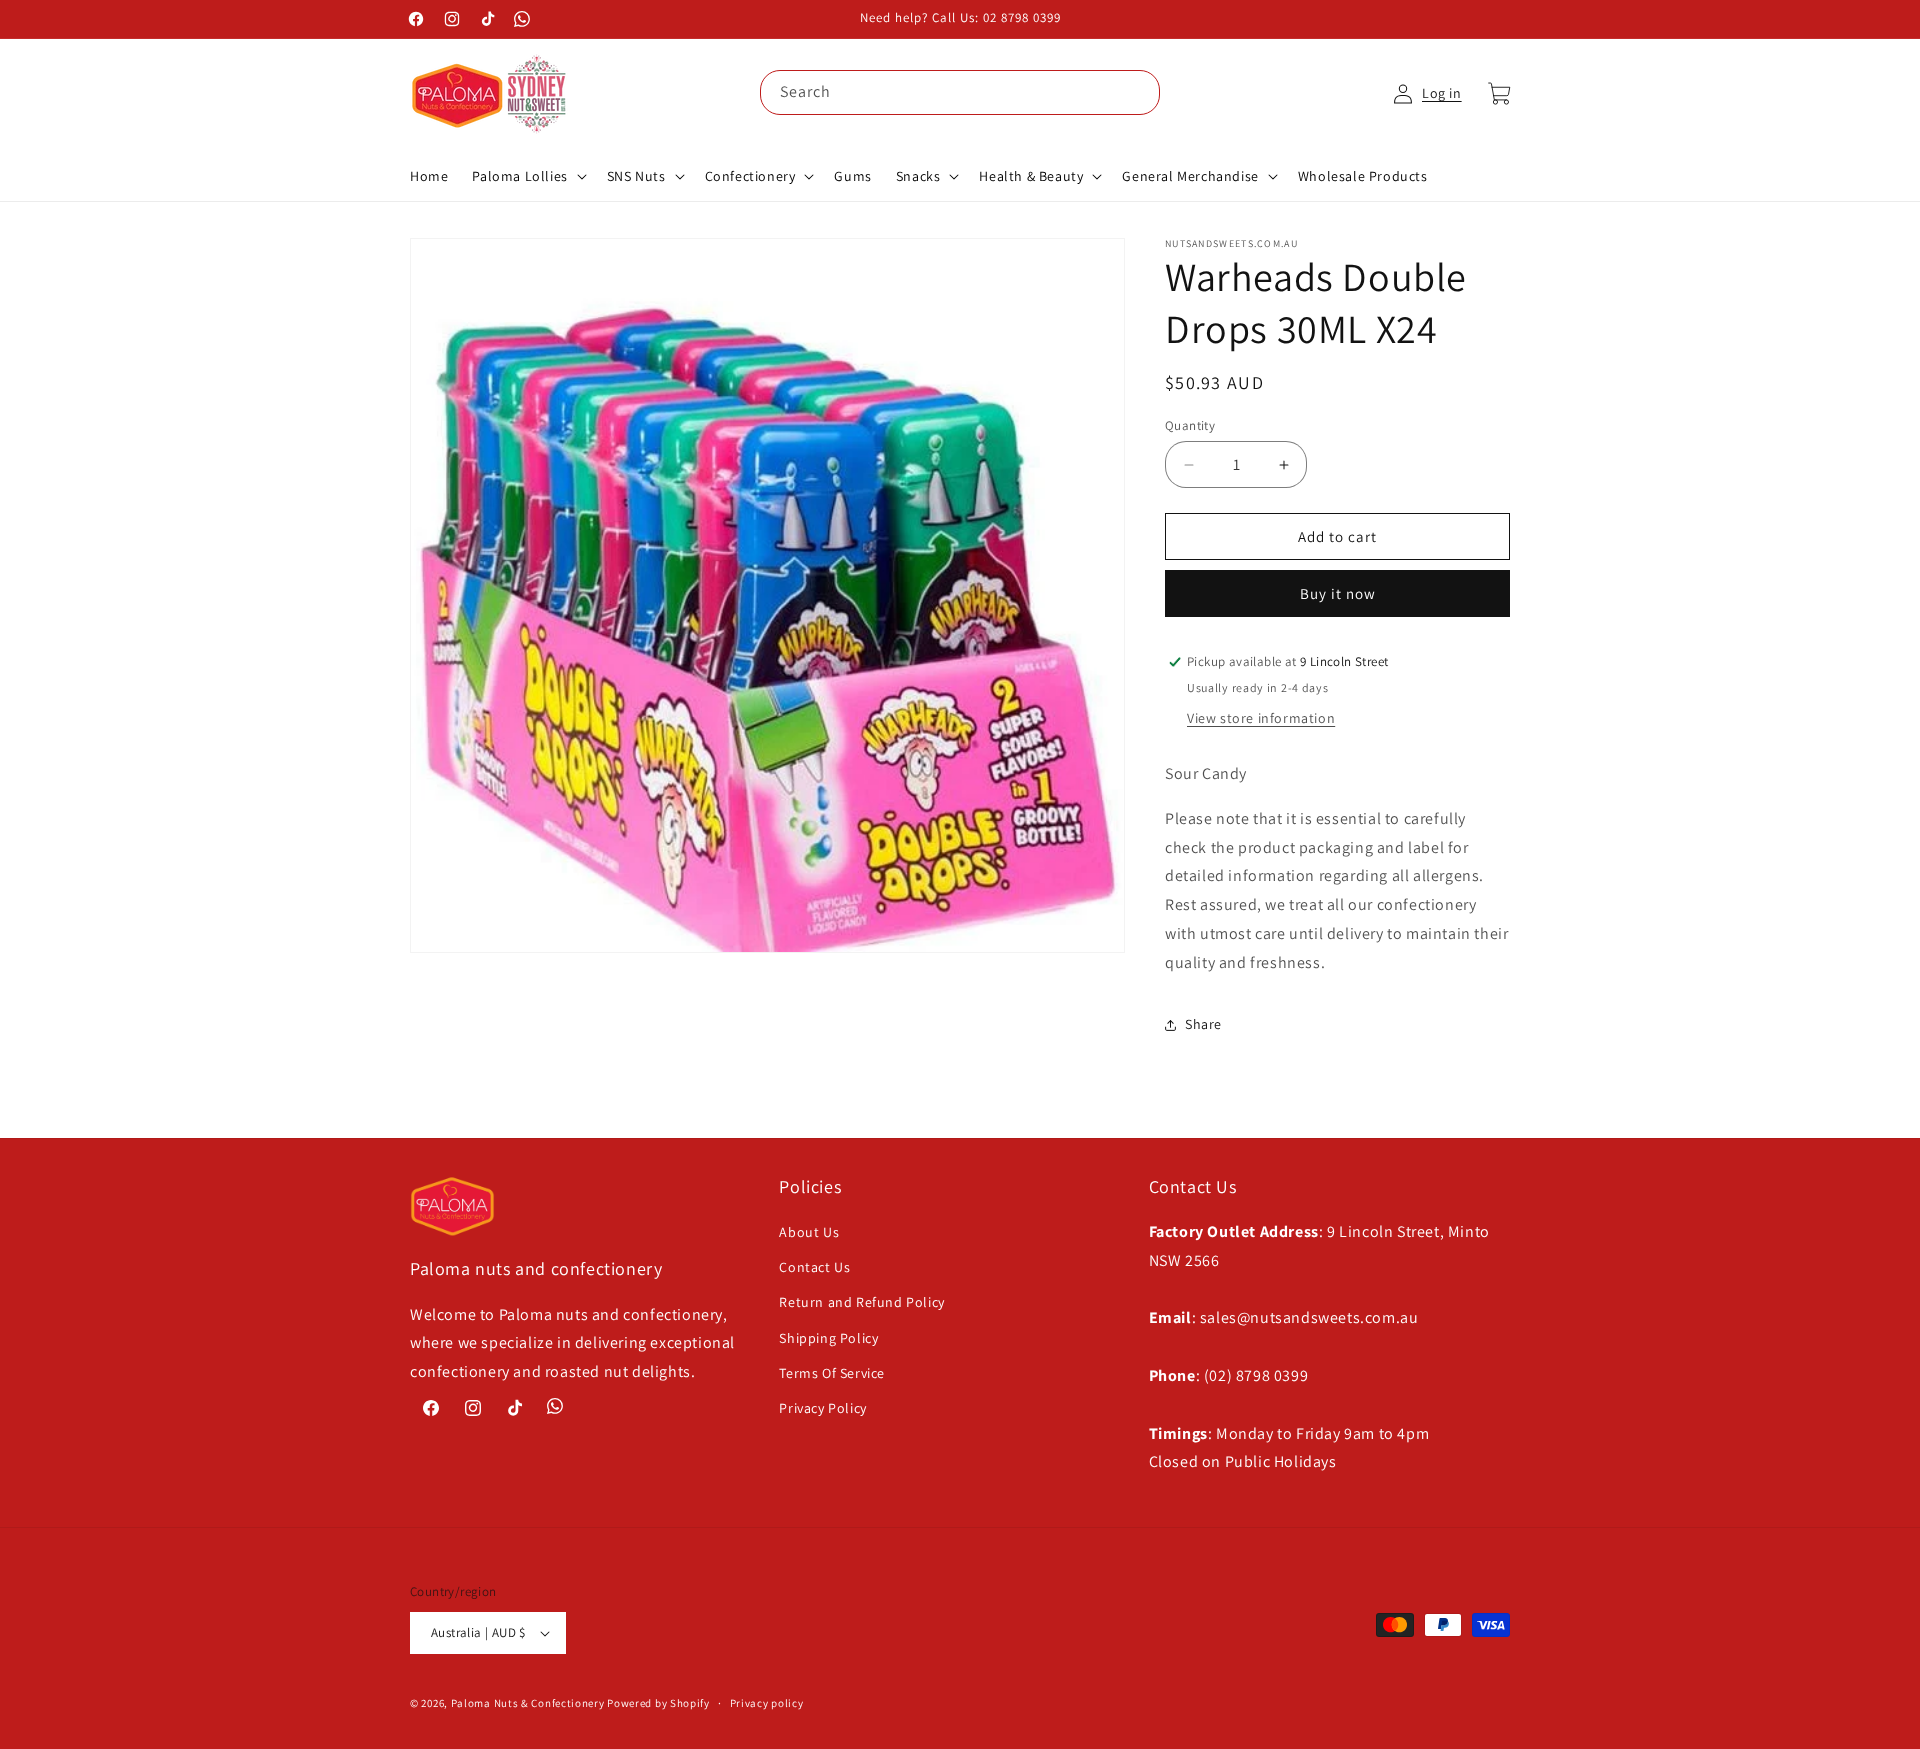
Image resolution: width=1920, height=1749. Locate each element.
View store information (1261, 718)
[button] (527, 176)
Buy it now (1338, 593)
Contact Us (814, 1267)
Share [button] (1203, 1024)
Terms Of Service (832, 1373)
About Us (809, 1232)
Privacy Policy (822, 1408)
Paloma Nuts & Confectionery (528, 1703)
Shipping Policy (828, 1338)
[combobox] (960, 92)
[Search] (1138, 92)
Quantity (1190, 425)
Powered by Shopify (658, 1703)
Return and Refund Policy (861, 1302)
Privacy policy (767, 1703)
